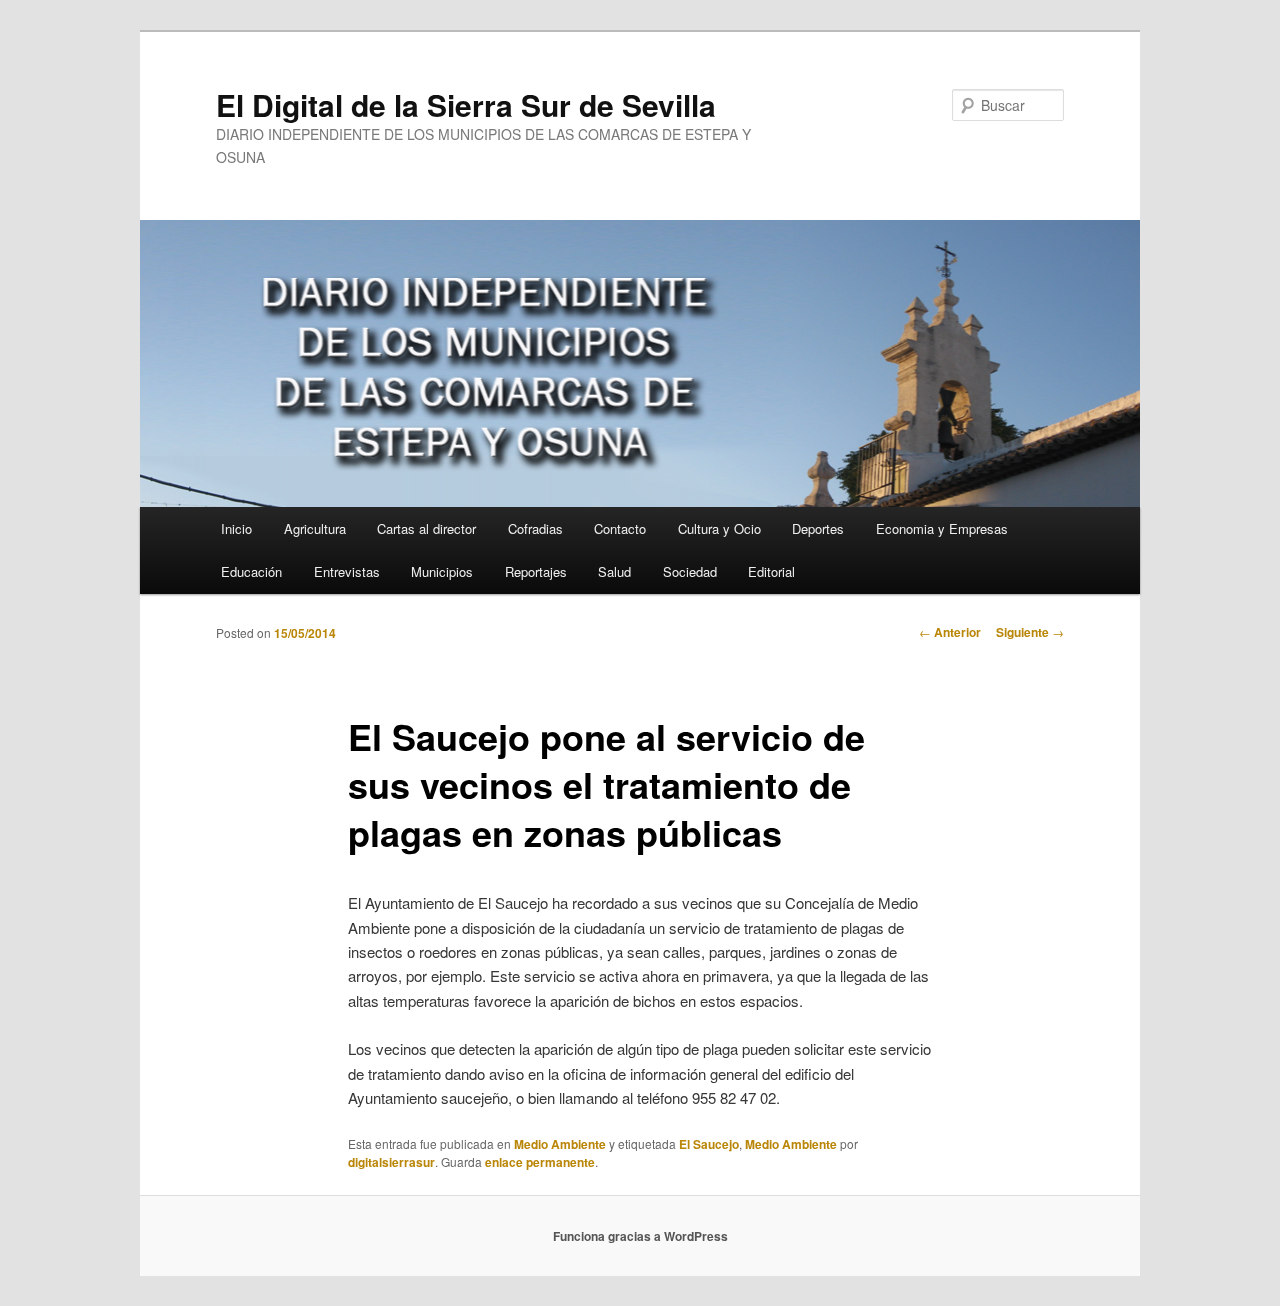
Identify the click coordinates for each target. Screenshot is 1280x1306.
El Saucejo (709, 1144)
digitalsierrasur (391, 1162)
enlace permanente (540, 1162)
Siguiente (1030, 632)
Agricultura (315, 528)
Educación (251, 571)
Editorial (771, 571)
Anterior (950, 632)
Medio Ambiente (560, 1144)
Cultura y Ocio (719, 528)
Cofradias (535, 528)
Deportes (818, 528)
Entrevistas (347, 571)
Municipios (442, 571)
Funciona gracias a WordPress (640, 1236)
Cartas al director (426, 528)
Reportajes (536, 571)
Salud (614, 571)
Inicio (236, 528)
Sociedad (690, 571)
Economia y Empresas (942, 528)
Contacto (620, 528)
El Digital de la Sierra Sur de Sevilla (466, 104)
